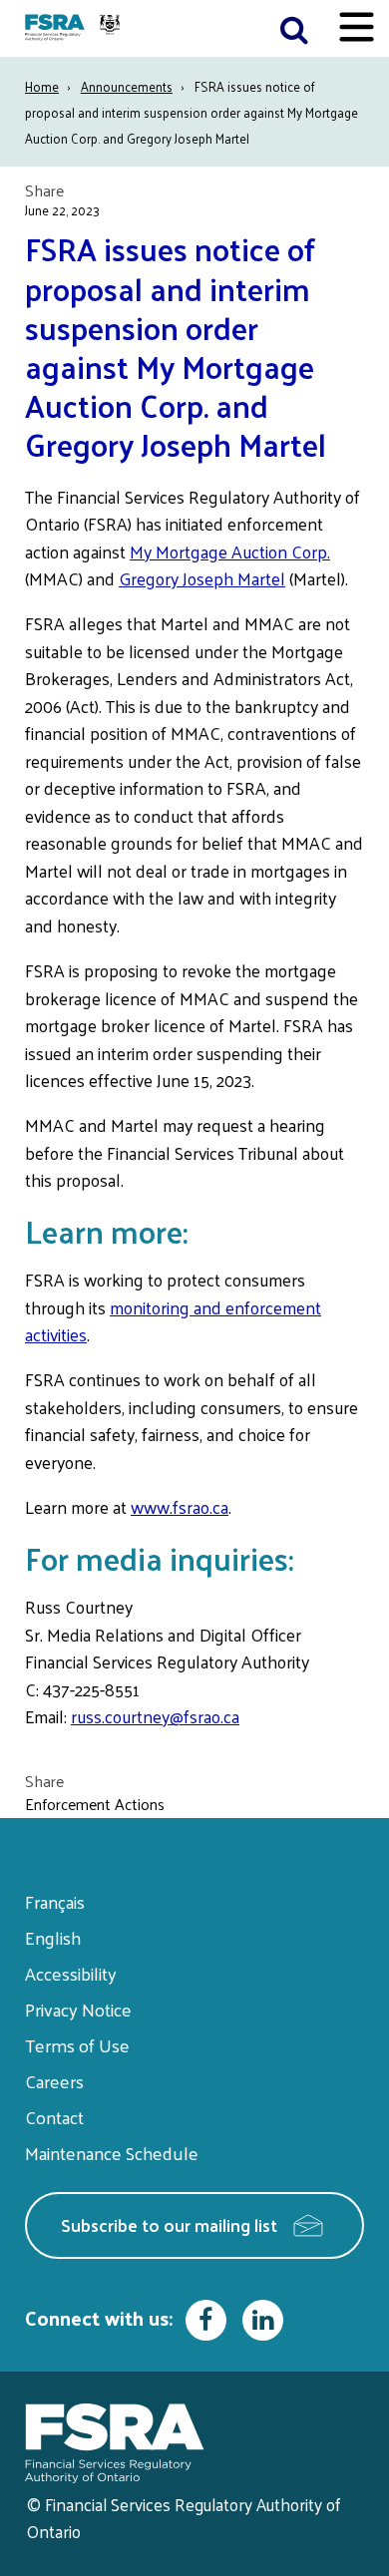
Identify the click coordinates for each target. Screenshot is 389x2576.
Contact (54, 2117)
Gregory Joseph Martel (202, 578)
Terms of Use (77, 2045)
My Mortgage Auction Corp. (230, 552)
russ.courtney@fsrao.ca (155, 1716)
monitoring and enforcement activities (173, 1321)
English (53, 1937)
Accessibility (71, 1973)
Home (42, 86)
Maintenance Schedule (112, 2153)
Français (55, 1901)
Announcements (127, 86)
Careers (54, 2081)
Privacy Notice (78, 2009)
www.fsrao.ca (180, 1507)
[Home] (75, 28)
